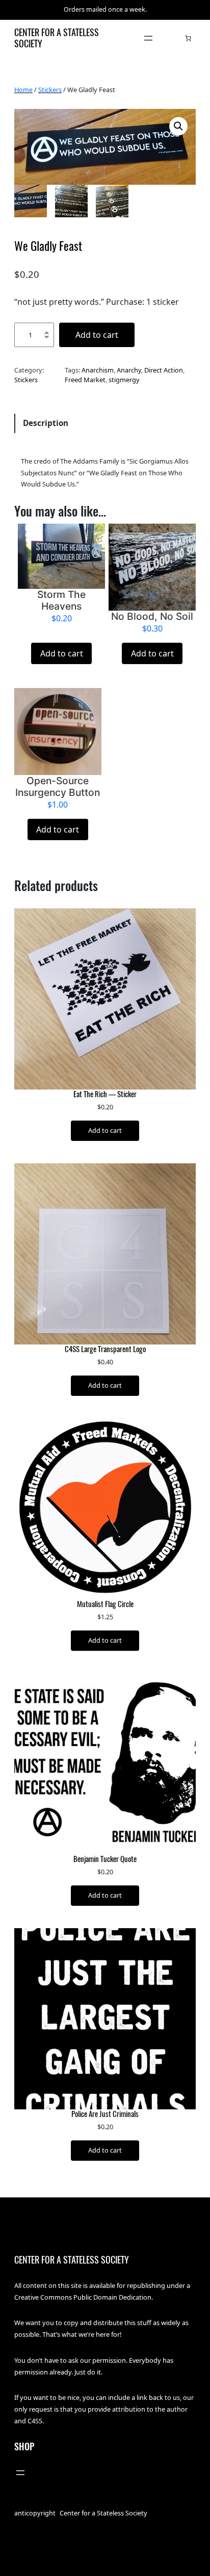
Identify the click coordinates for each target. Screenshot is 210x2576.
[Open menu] (148, 38)
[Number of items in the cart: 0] (188, 38)
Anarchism (98, 370)
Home (23, 90)
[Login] (173, 38)
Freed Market (85, 380)
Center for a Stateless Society (57, 38)
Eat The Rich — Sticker (105, 1094)
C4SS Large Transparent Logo (105, 1349)
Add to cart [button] (62, 653)
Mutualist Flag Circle (105, 1604)
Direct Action (164, 370)
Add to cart (97, 335)
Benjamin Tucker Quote (105, 1859)
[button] (178, 126)
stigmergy (124, 380)
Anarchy (129, 370)
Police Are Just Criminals (105, 2114)
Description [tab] (46, 423)
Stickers (50, 90)
